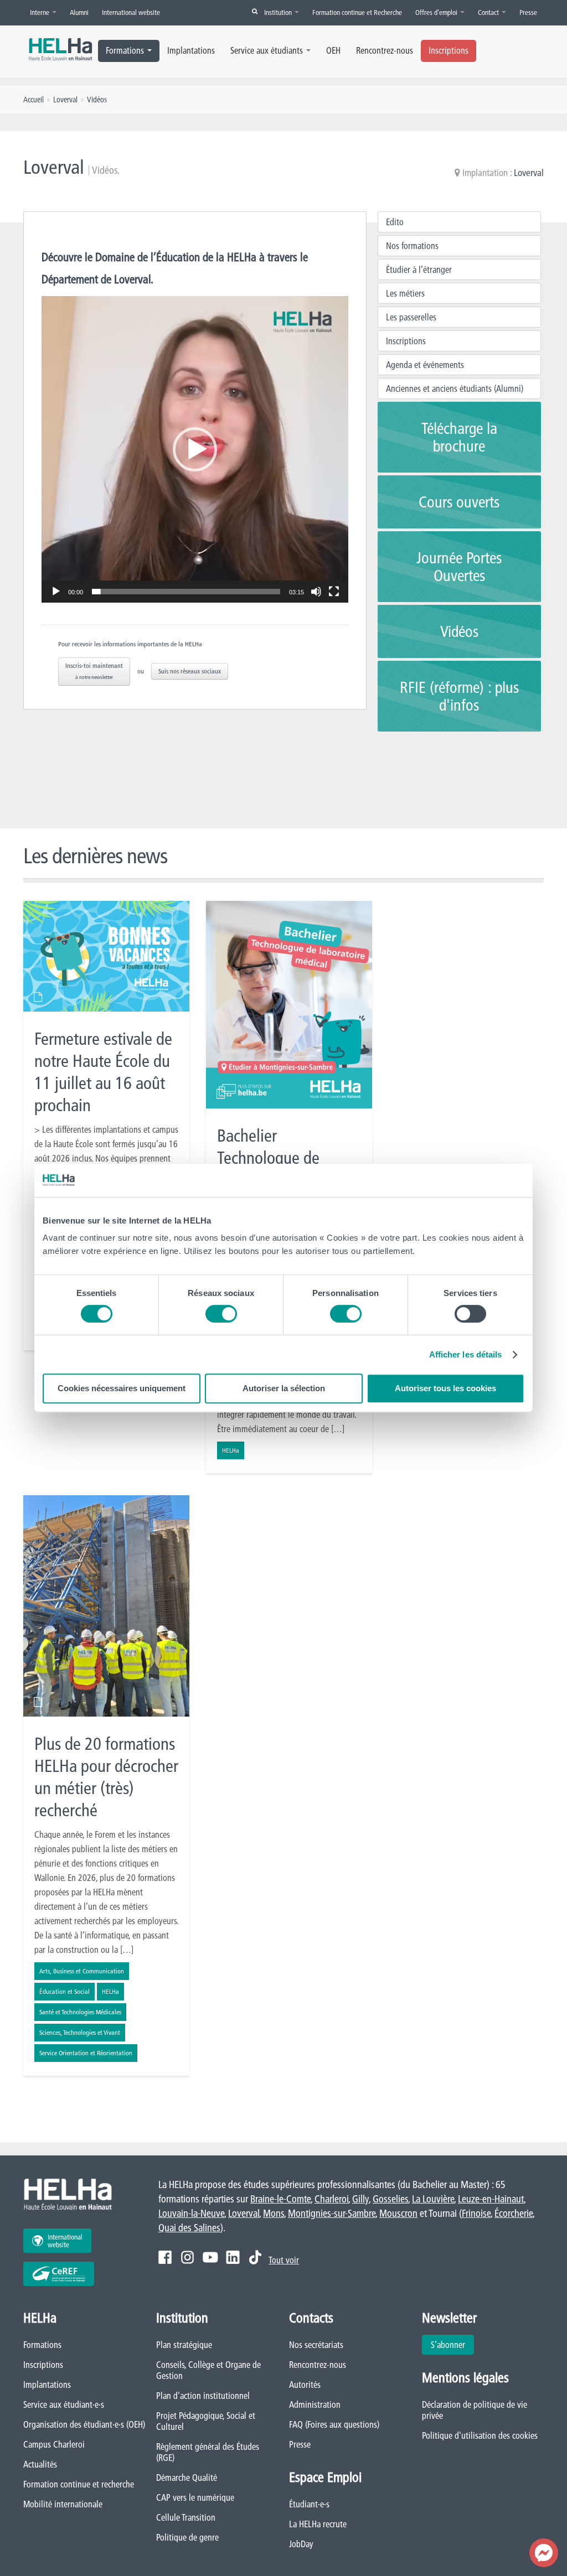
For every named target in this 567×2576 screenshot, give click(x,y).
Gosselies (390, 2199)
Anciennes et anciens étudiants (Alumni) (455, 388)
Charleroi (331, 2199)
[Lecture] (56, 592)
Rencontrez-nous (385, 50)
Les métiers (405, 293)
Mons (274, 2213)
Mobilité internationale (63, 2504)
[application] (195, 449)
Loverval (529, 172)
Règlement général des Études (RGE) (208, 2452)
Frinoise (476, 2213)
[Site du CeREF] (59, 2274)
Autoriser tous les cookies (445, 1388)
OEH (333, 50)
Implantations (191, 50)
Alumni (79, 12)
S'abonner (448, 2345)
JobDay (301, 2544)
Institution (279, 12)
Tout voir (284, 2260)
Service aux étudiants (267, 50)
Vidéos (459, 631)
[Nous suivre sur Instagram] (187, 2257)
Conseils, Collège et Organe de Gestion (208, 2370)
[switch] (221, 1314)
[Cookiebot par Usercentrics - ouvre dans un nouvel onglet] (476, 1180)
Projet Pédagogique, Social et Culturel (206, 2421)
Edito (395, 222)
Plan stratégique (184, 2345)
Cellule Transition (186, 2517)
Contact (489, 12)
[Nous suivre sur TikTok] (255, 2257)
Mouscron (398, 2213)
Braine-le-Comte (280, 2199)
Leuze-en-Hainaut (491, 2199)
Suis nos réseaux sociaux (190, 671)
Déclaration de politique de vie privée (475, 2410)
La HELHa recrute (318, 2524)
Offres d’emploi (437, 12)
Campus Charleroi (54, 2444)
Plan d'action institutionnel (203, 2396)
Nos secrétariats (316, 2345)
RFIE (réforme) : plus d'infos (459, 696)
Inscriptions (449, 50)
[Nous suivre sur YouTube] (210, 2257)
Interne (40, 12)
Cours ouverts (459, 502)
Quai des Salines (189, 2228)
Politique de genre (187, 2537)
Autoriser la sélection (284, 1388)
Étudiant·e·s (309, 2504)
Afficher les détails (466, 1354)
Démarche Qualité (187, 2477)
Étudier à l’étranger (419, 269)
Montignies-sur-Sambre (332, 2213)
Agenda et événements (425, 365)
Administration (315, 2404)
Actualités (40, 2464)
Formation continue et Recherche (357, 12)
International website (131, 12)
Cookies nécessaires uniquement (122, 1388)
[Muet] (316, 592)
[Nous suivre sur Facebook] (165, 2257)
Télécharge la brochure (459, 437)
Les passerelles (411, 317)
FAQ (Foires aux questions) (334, 2424)
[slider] (186, 592)
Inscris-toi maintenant (94, 671)
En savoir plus (106, 1126)
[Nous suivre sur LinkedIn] (233, 2257)
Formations (125, 50)
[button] (195, 449)
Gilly (360, 2199)
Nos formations (412, 246)
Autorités (305, 2385)
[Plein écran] (334, 592)
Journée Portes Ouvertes (459, 567)
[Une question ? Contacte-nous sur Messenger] (544, 2553)
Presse (528, 12)
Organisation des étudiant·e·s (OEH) (84, 2424)
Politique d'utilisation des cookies (480, 2435)
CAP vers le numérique (195, 2497)
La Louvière (433, 2199)
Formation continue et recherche (79, 2484)
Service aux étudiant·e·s (64, 2404)
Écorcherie (514, 2213)
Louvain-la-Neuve (191, 2213)
